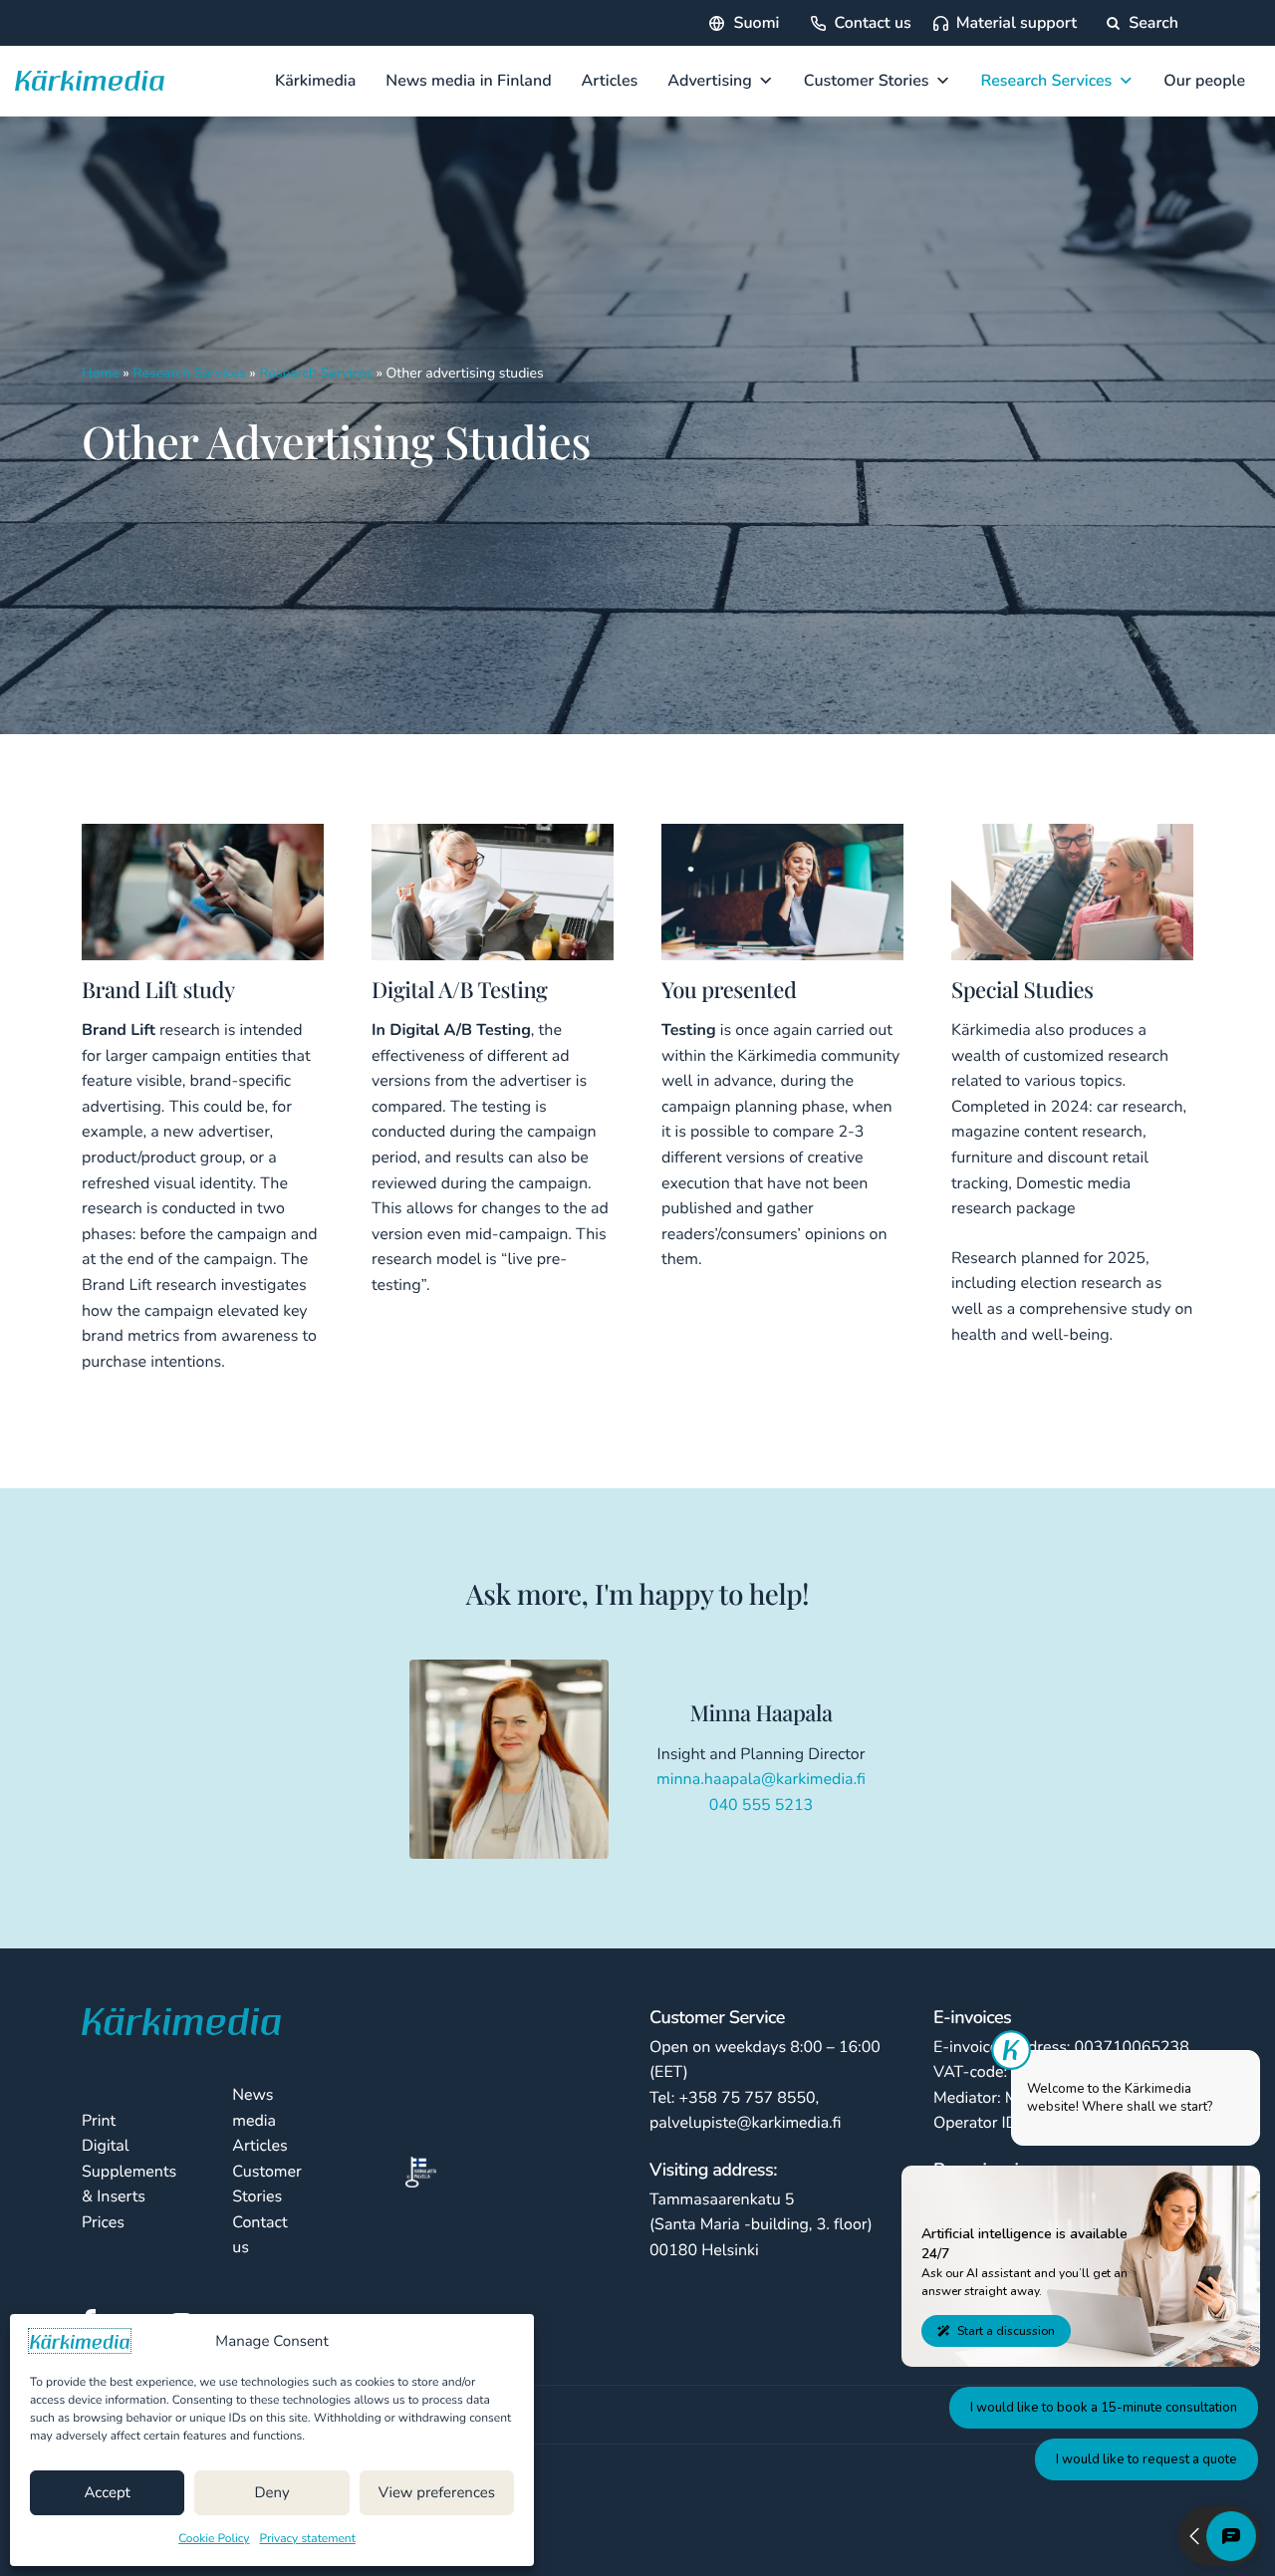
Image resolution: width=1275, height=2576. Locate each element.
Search (1151, 23)
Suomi (757, 23)
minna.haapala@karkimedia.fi (761, 1779)
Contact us (872, 23)
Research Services (1047, 81)
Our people (1204, 81)
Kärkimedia (315, 81)
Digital (106, 2146)
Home (101, 373)
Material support (1017, 23)
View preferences (437, 2493)
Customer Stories (867, 81)
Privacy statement (308, 2539)
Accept (107, 2493)
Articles (610, 81)
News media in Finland (468, 81)
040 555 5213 (761, 1805)
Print (99, 2121)
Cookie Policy (214, 2539)
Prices (103, 2222)
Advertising (710, 81)
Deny (271, 2493)
